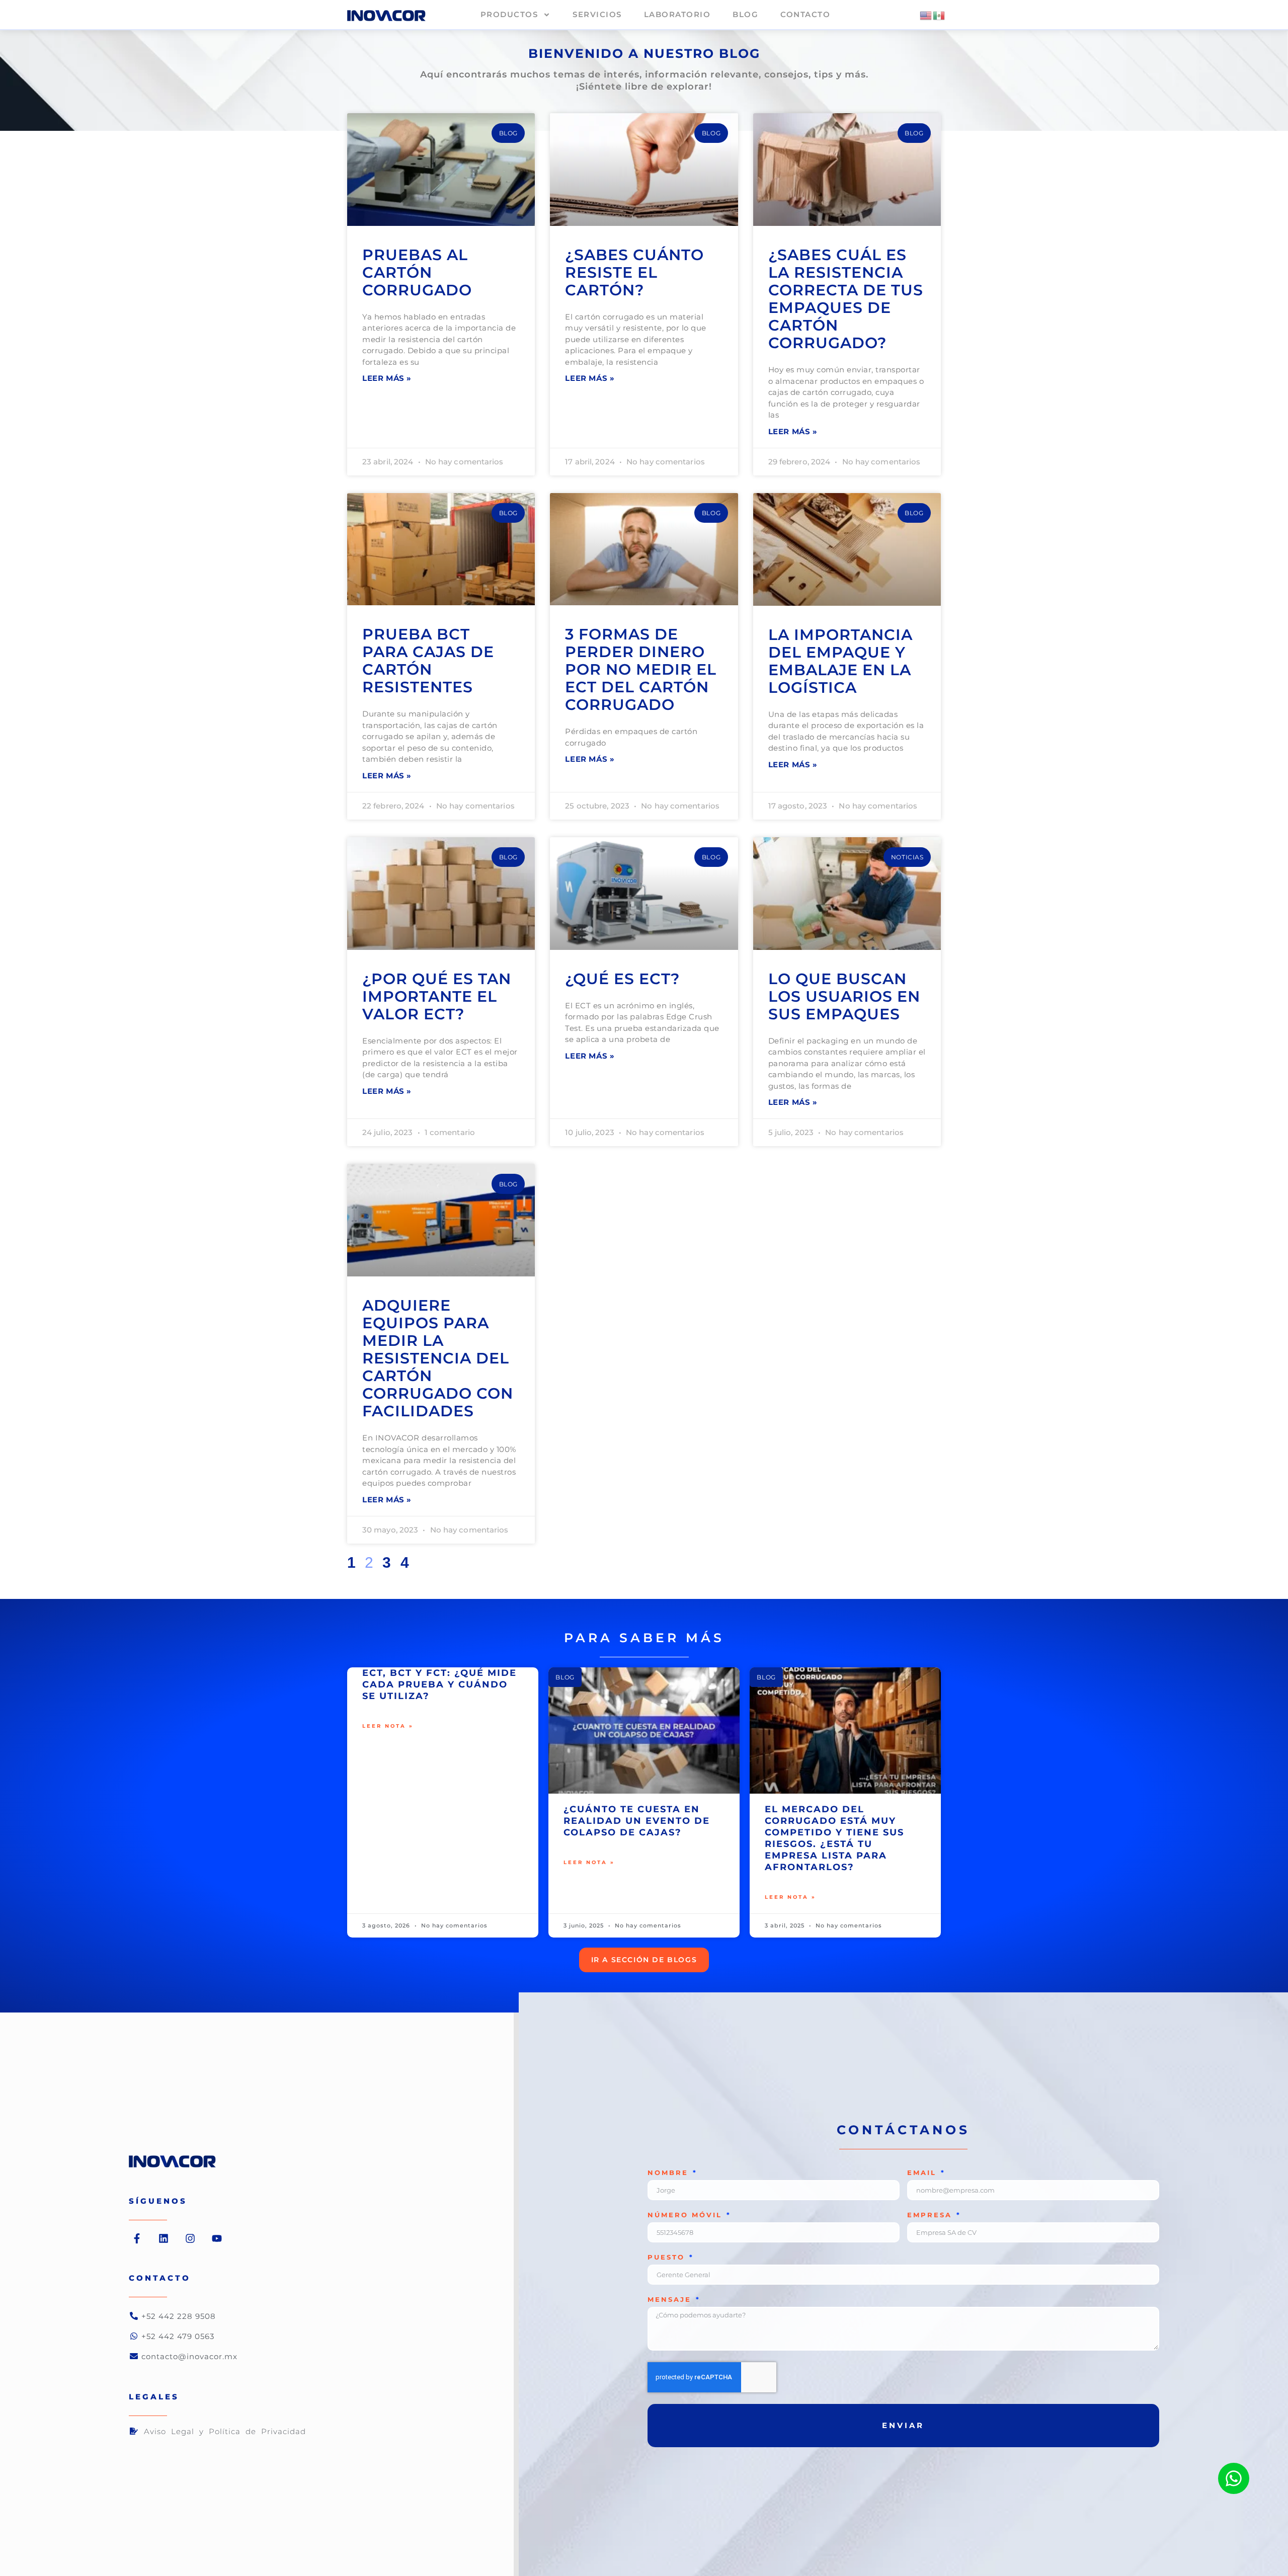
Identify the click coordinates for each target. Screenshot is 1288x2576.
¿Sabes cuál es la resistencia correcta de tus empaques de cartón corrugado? (846, 299)
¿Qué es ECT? (622, 979)
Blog (745, 14)
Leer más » (387, 378)
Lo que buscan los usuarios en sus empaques (844, 996)
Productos (509, 14)
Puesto (668, 2258)
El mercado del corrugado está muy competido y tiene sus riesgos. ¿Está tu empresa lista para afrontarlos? (834, 1838)
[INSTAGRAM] (190, 2238)
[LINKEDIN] (164, 2238)
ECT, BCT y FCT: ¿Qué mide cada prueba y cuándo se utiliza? (439, 1684)
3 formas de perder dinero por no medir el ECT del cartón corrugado (641, 669)
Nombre (670, 2173)
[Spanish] (939, 15)
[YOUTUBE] (217, 2238)
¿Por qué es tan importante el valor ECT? (437, 996)
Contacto (805, 14)
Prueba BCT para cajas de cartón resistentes (428, 661)
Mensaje (671, 2300)
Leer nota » (388, 1726)
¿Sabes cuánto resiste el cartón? (634, 272)
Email (923, 2173)
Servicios (597, 14)
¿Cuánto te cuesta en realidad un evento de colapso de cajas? (637, 1821)
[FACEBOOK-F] (137, 2238)
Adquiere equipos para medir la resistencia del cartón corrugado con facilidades (438, 1358)
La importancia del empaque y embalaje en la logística (840, 661)
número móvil (687, 2215)
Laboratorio (677, 14)
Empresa (931, 2215)
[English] (926, 15)
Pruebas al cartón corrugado (417, 272)
